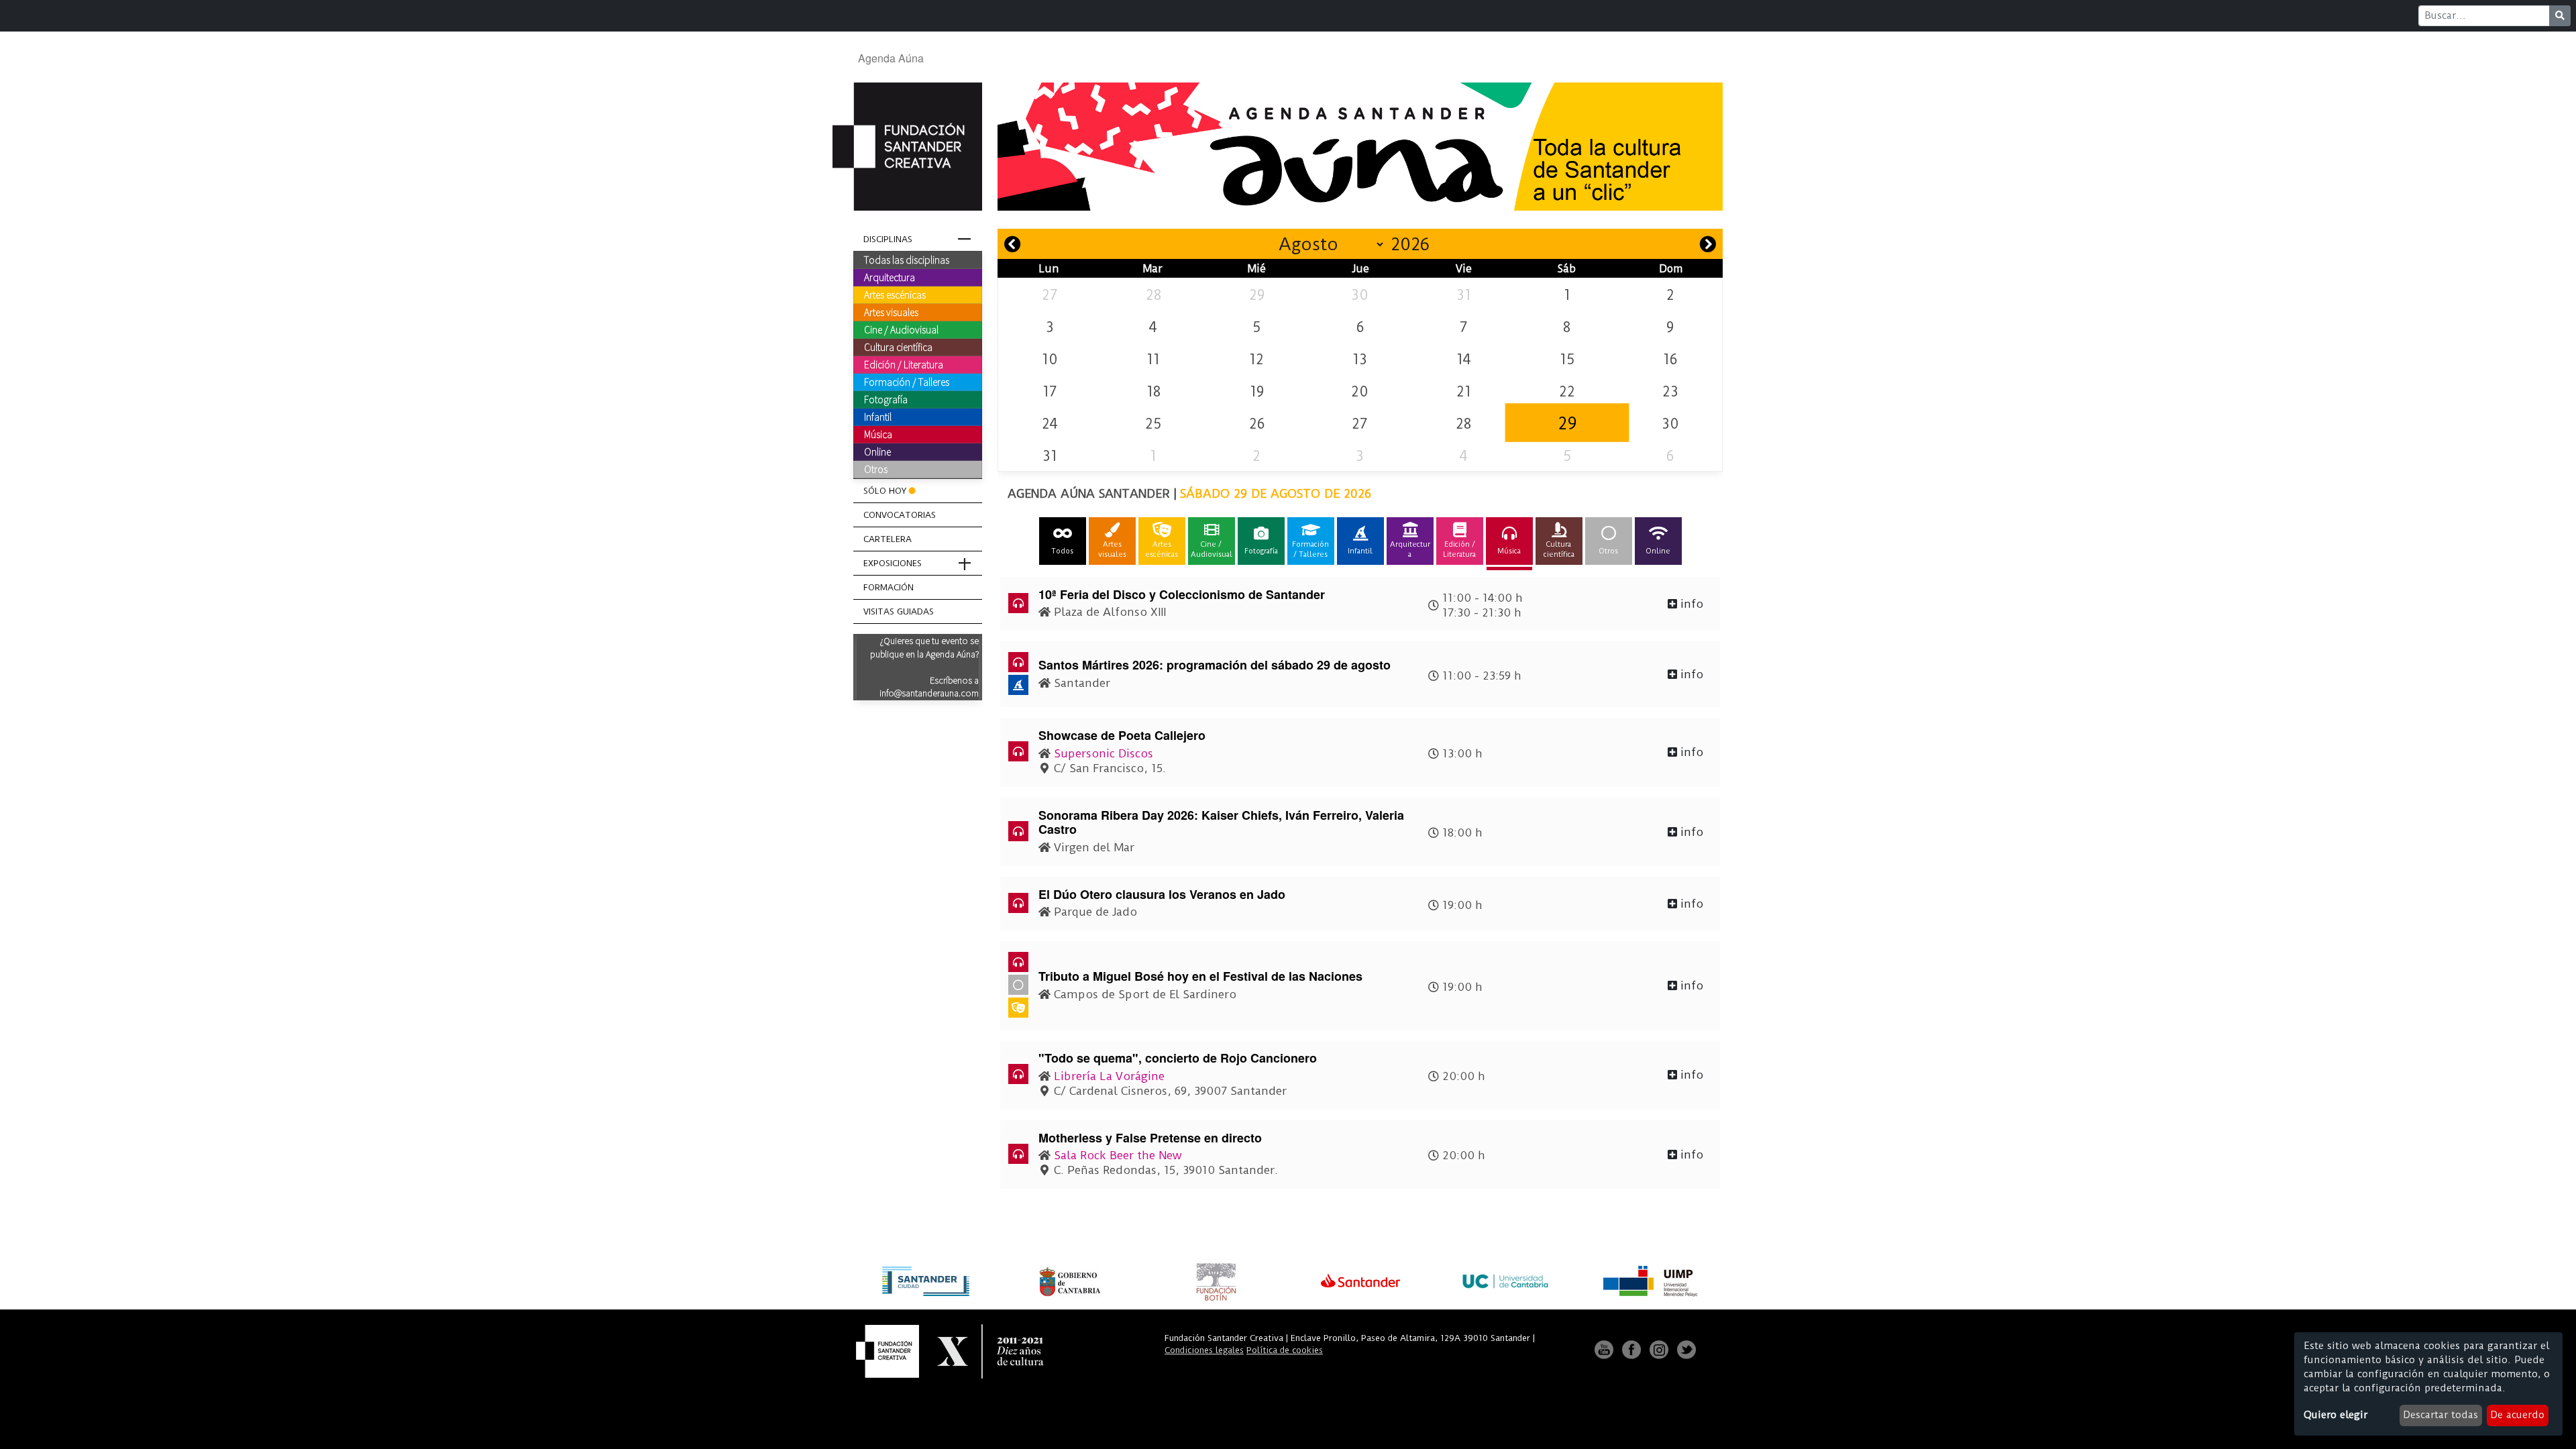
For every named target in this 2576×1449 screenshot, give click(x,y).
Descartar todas (2440, 1415)
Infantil (878, 417)
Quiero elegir (2336, 1415)
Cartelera (888, 539)
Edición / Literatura (904, 364)
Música (878, 434)
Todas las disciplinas (907, 260)
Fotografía (886, 399)
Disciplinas (888, 239)
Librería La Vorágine (1109, 1076)
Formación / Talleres (907, 382)
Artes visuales (891, 312)
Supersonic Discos (1104, 753)
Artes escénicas (895, 294)
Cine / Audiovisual (901, 329)
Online (877, 451)
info (1690, 604)
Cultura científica (898, 347)
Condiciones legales (1204, 1350)
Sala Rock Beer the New (1118, 1155)
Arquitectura (890, 277)
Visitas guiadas (899, 611)
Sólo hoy (885, 491)
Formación (889, 587)
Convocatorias (900, 515)
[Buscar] (2560, 16)
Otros (876, 469)
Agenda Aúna (891, 58)
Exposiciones (893, 563)
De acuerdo (2517, 1415)
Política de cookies (1285, 1350)
